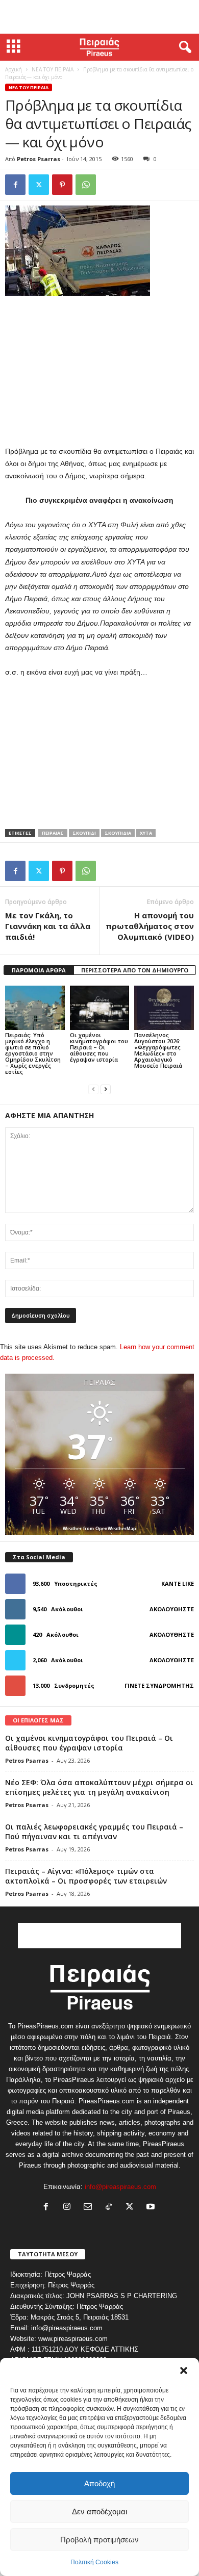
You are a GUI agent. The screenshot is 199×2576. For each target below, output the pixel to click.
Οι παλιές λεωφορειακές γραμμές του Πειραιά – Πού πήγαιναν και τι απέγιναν (94, 1832)
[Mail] (90, 2208)
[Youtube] (152, 2208)
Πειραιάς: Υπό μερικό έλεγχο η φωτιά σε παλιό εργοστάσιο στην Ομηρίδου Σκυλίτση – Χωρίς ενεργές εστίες (33, 1053)
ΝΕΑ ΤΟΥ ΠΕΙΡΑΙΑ (53, 69)
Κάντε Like (178, 1583)
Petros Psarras (39, 159)
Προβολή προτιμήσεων (99, 2540)
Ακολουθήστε (172, 1609)
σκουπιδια (118, 833)
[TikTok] (111, 2208)
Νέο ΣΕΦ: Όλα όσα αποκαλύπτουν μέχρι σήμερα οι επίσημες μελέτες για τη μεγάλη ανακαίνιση (99, 1787)
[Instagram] (69, 2208)
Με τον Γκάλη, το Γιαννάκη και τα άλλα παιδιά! (48, 926)
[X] (39, 185)
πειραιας (53, 833)
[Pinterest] (62, 185)
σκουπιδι (84, 833)
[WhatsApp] (86, 185)
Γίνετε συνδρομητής (159, 1685)
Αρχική (14, 69)
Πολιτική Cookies (94, 2562)
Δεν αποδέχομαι (99, 2511)
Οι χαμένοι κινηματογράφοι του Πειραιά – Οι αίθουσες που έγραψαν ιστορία (99, 1047)
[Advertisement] (99, 17)
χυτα (146, 833)
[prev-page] (93, 1089)
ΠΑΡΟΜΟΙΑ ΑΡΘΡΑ (39, 970)
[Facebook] (15, 185)
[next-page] (106, 1089)
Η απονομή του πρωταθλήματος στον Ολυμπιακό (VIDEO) (150, 926)
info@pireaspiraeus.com (120, 2187)
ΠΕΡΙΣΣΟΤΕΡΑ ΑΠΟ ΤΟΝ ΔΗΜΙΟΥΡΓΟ (135, 970)
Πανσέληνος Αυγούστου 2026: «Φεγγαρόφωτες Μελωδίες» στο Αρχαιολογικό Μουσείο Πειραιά (158, 1050)
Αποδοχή (99, 2483)
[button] (184, 2371)
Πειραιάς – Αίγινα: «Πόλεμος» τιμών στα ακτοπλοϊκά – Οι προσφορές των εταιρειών (86, 1876)
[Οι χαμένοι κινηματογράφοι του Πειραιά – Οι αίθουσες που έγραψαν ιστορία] (100, 1008)
